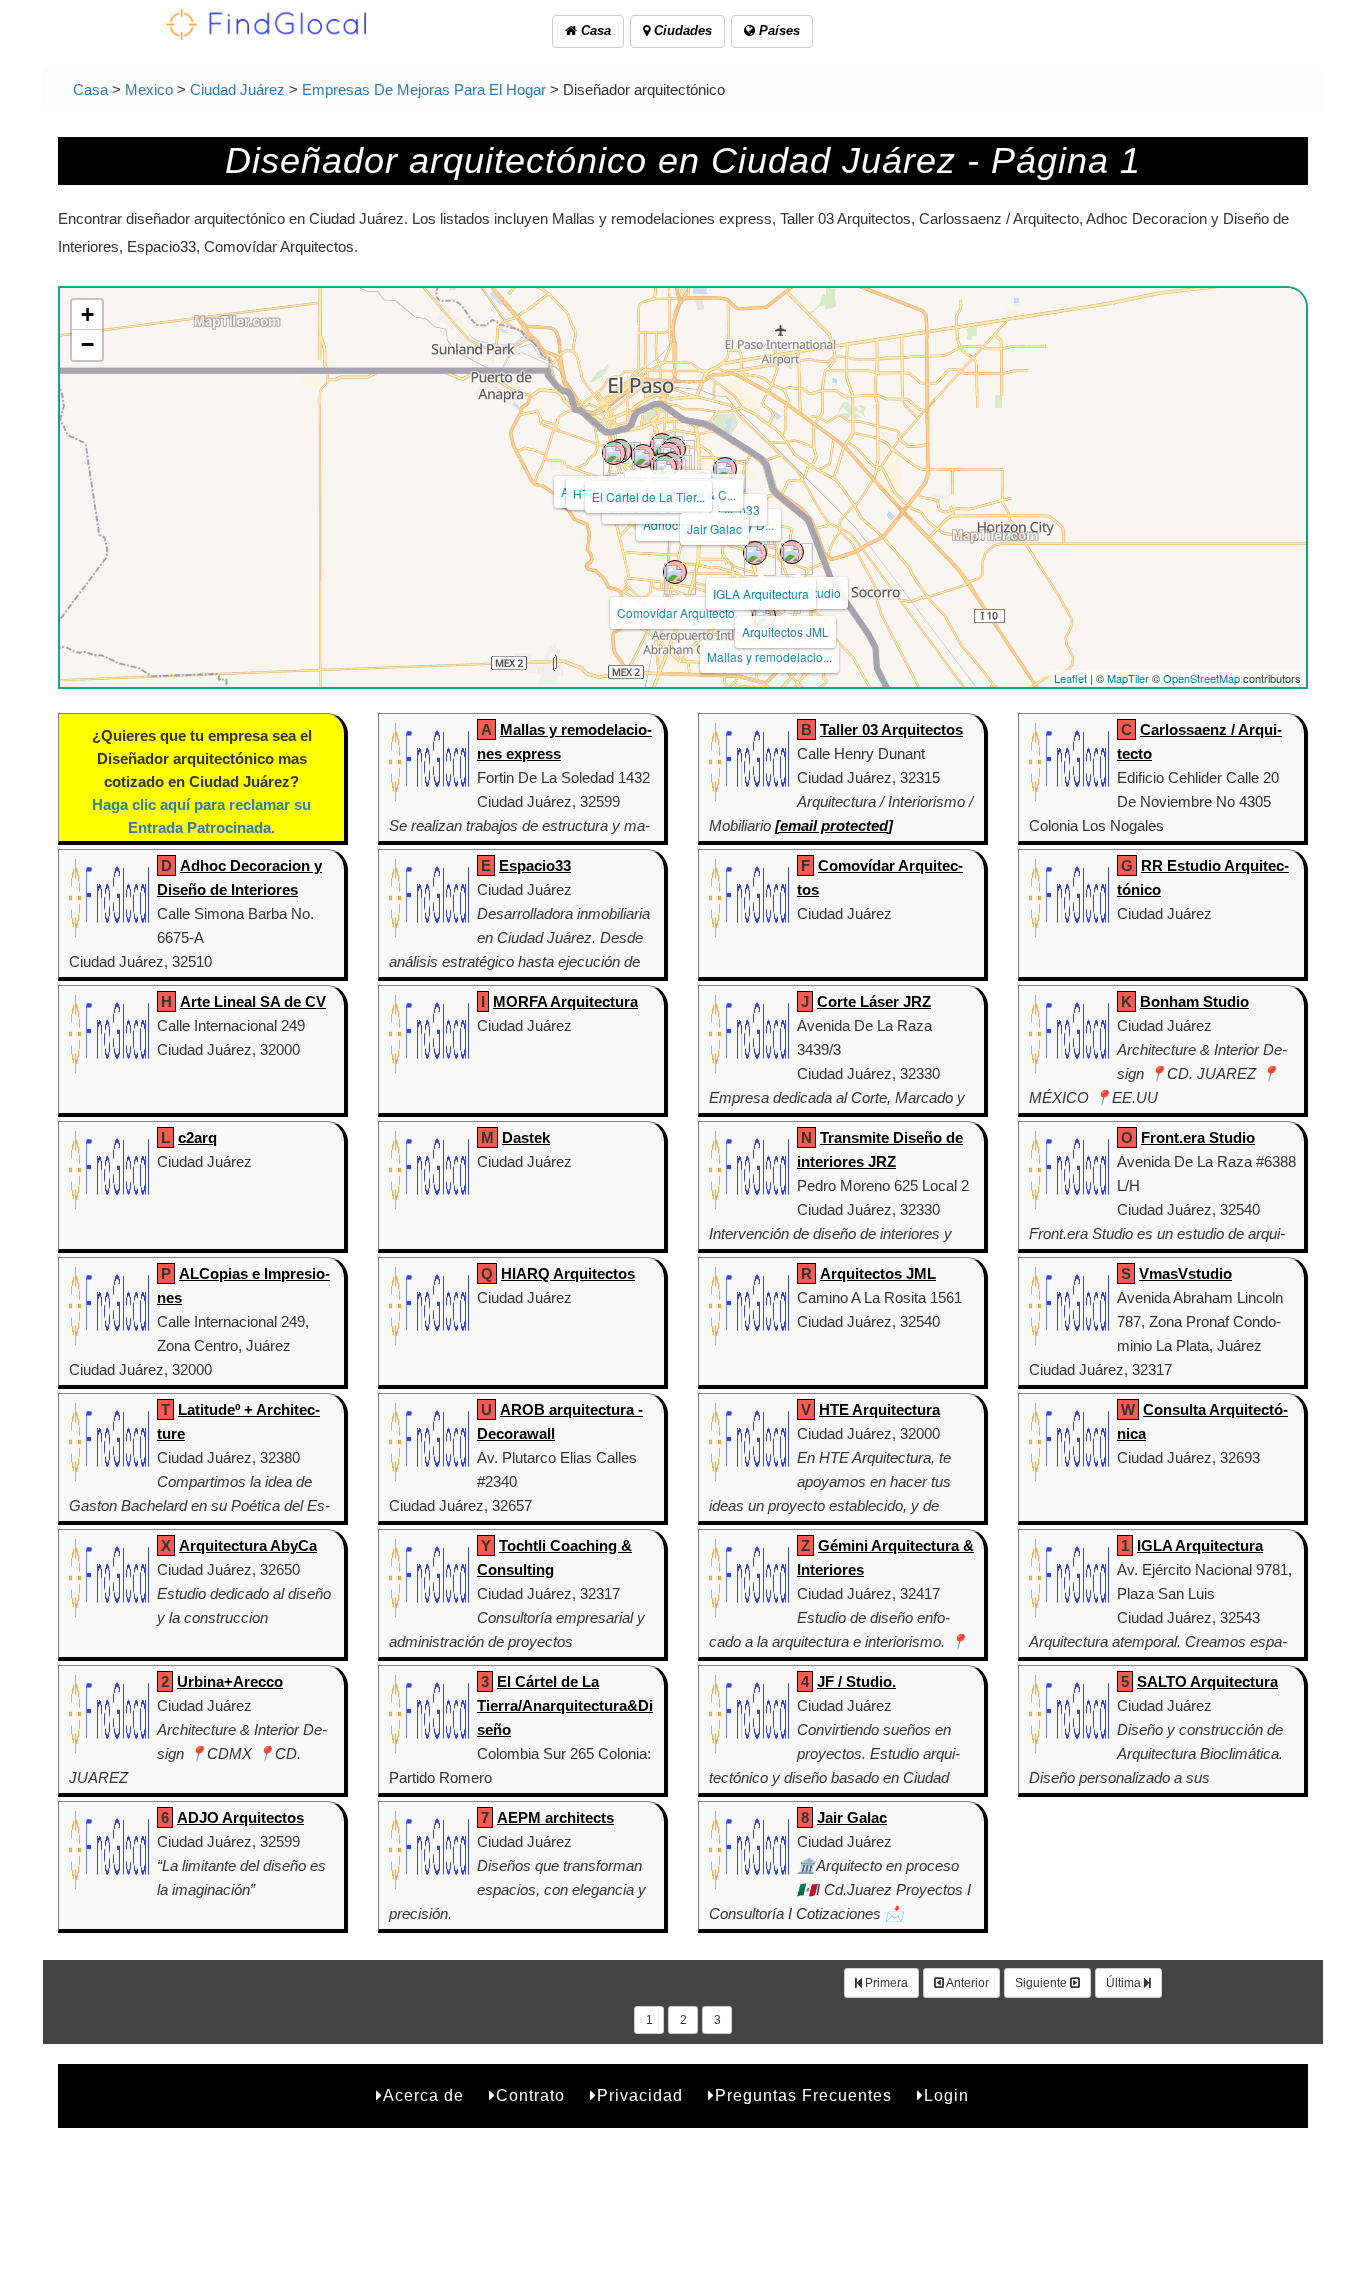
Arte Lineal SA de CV (253, 1001)
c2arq (197, 1137)
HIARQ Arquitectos (568, 1273)
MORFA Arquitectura (565, 1001)
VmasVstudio (1185, 1273)
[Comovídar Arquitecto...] (675, 572)
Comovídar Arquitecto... (680, 612)
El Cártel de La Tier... (648, 496)
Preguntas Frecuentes (803, 2095)
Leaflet (1070, 678)
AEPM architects (555, 1817)
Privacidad (640, 2095)
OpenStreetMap (1201, 678)
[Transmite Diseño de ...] (665, 467)
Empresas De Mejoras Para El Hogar (424, 89)
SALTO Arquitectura (1207, 1681)
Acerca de (423, 2095)
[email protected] (834, 825)
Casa (594, 30)
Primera (885, 1983)
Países (777, 30)
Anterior (966, 1983)
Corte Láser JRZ (874, 1001)
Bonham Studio (1194, 1001)
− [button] (87, 344)
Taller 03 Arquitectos (891, 729)
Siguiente (1042, 1983)
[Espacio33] (725, 469)
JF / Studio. (856, 1681)
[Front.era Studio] (792, 552)
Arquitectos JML (785, 631)
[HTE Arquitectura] (614, 453)
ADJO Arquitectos (240, 1817)
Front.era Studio (1198, 1137)
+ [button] (87, 314)
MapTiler (1128, 678)
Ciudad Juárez (237, 89)
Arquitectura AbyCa (248, 1545)
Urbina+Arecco (230, 1681)
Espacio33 (535, 865)
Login (946, 2095)
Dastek (526, 1137)
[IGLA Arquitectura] (755, 553)
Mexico (149, 89)
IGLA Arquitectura (761, 593)
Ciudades (681, 30)
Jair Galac (714, 528)
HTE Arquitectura (879, 1409)
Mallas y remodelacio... (769, 656)
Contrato (530, 2095)
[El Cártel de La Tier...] (643, 456)
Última (1125, 1983)
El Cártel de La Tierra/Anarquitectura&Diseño (565, 1705)
